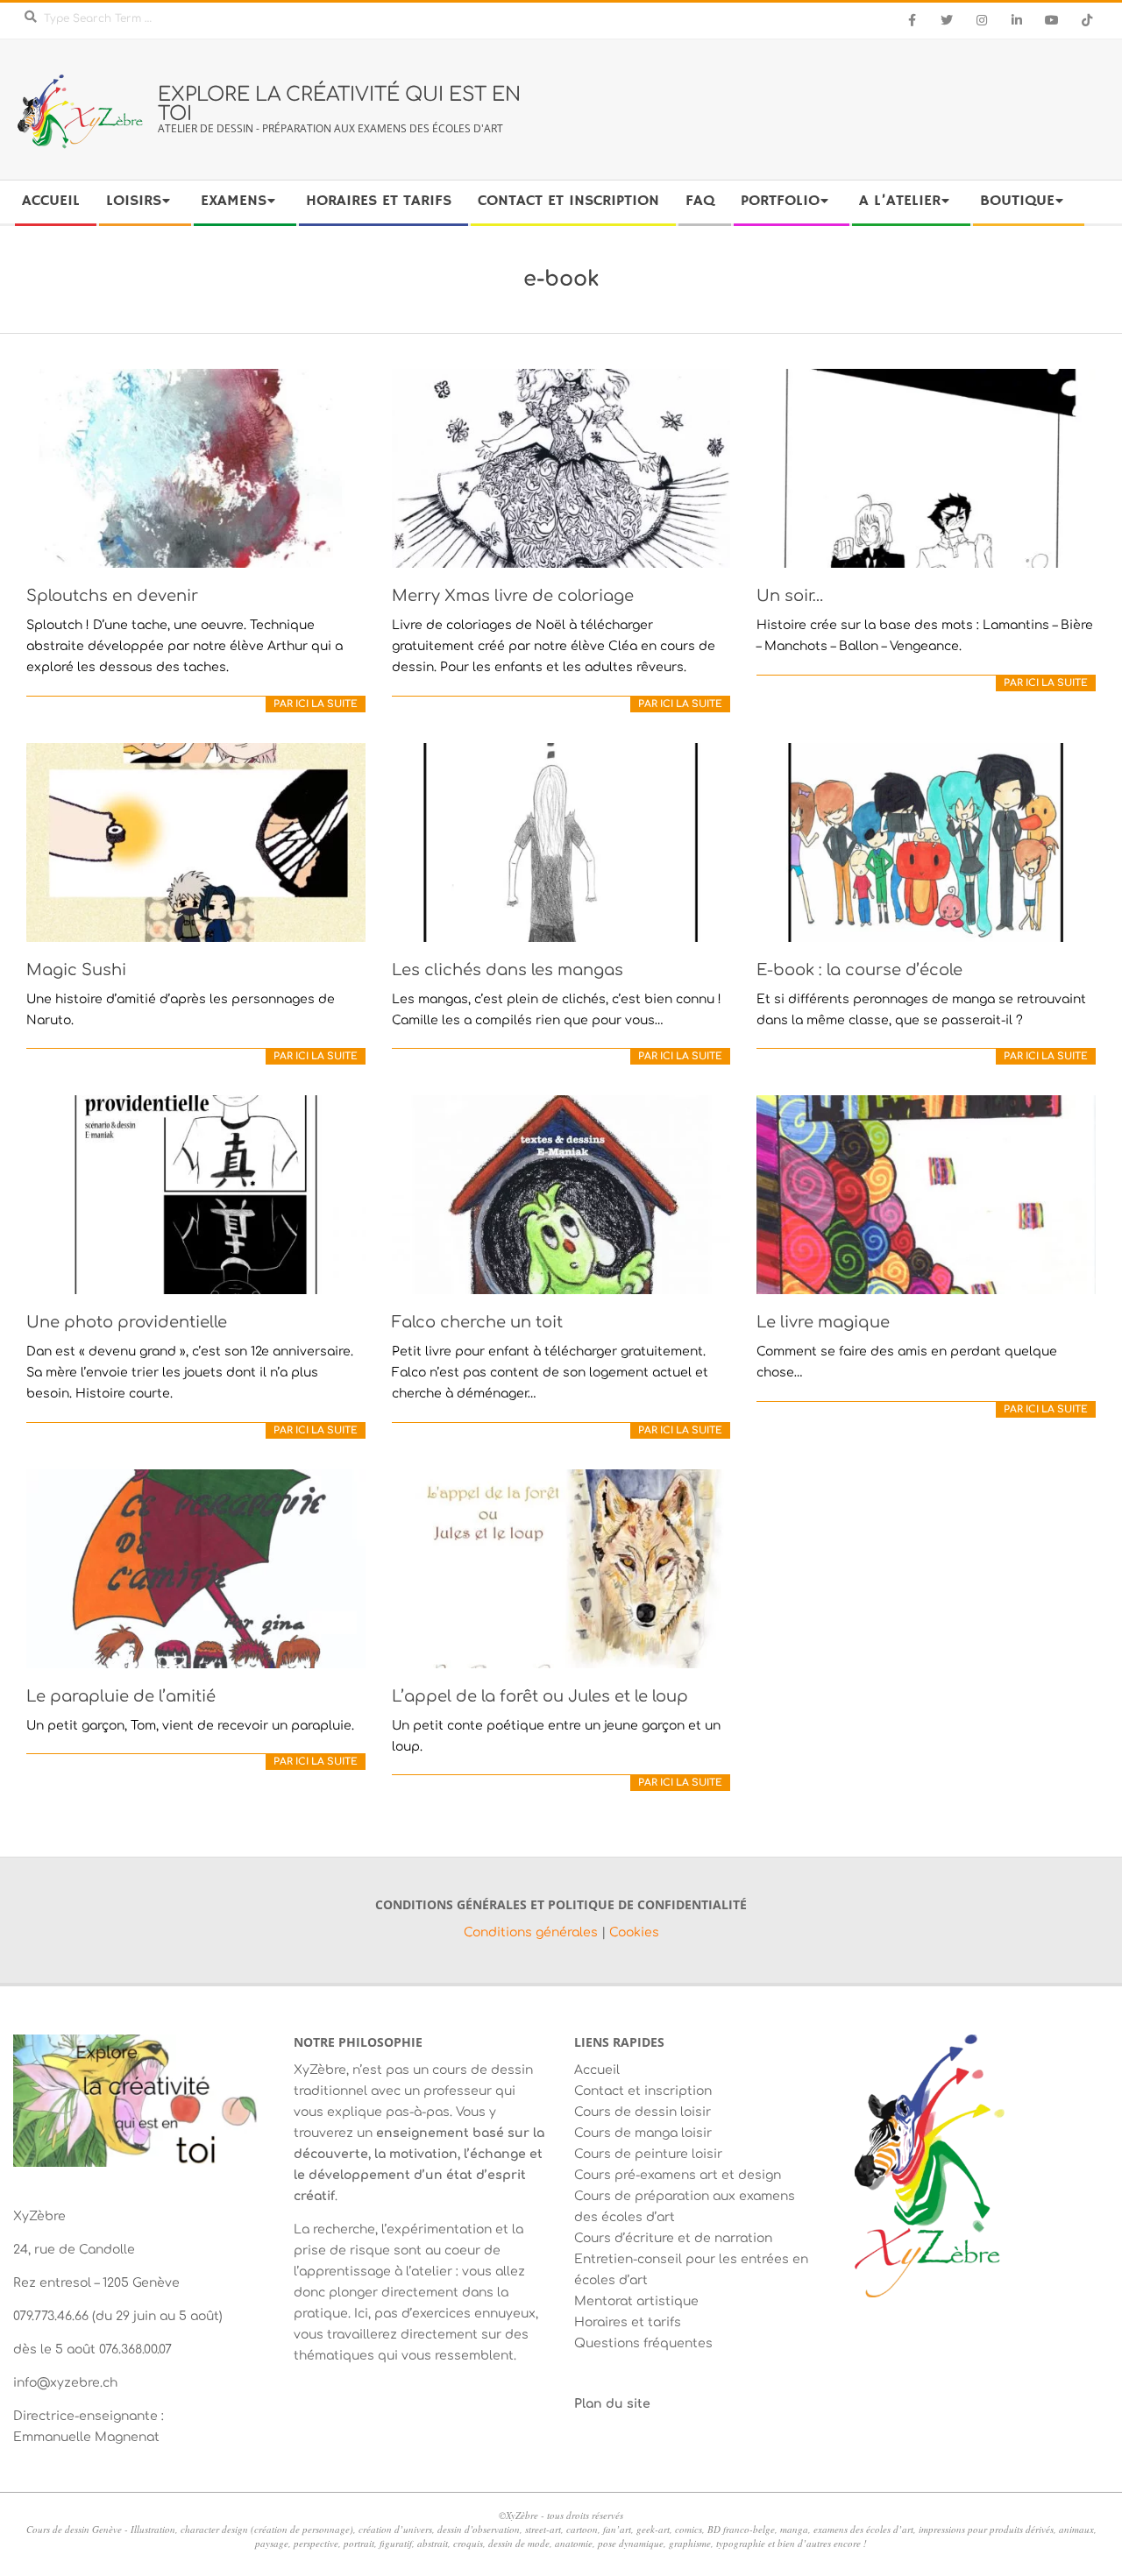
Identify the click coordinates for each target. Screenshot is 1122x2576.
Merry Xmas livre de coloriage (513, 596)
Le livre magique (823, 1322)
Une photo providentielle (127, 1322)
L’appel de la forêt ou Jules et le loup (540, 1696)
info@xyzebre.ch (65, 2383)
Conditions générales (533, 1932)
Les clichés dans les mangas (508, 970)
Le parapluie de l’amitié (121, 1696)
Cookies (634, 1932)
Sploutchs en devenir (112, 596)
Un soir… (790, 596)
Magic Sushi (76, 970)
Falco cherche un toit (477, 1322)
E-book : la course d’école (859, 970)
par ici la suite (316, 704)
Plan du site (612, 2404)
